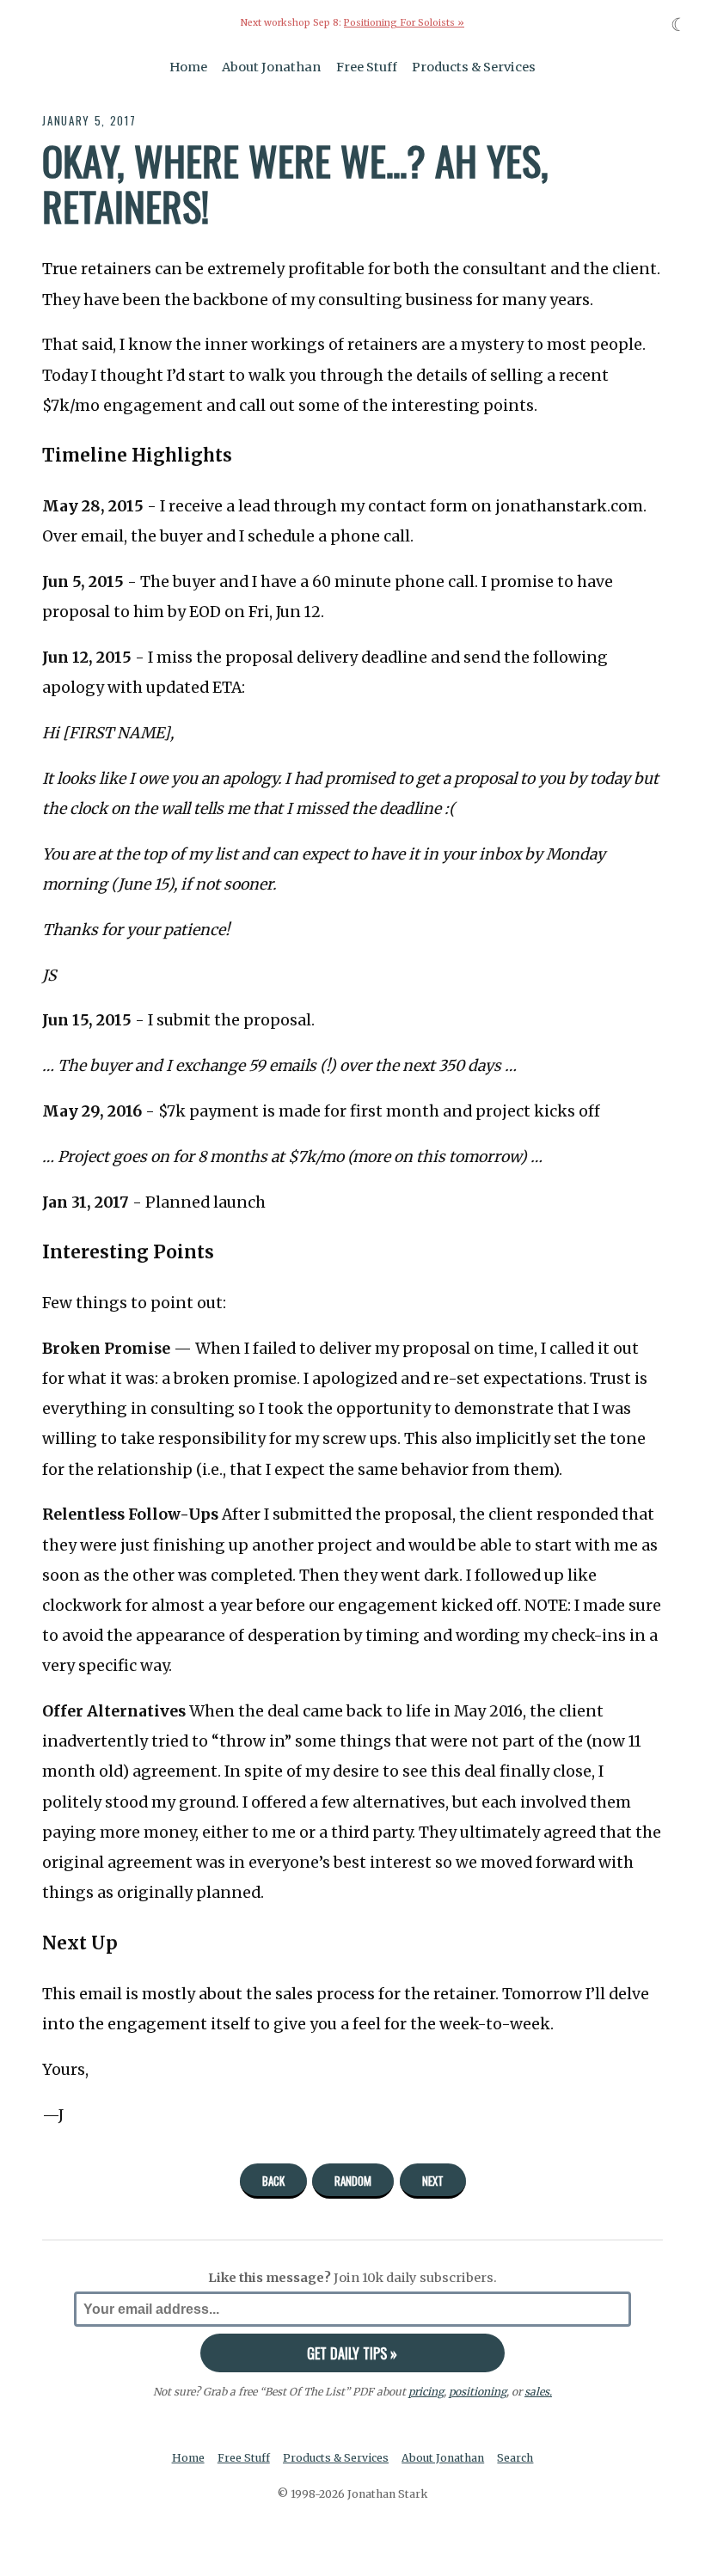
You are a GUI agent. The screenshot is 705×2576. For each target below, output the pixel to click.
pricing (426, 2392)
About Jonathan (271, 67)
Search (515, 2458)
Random (353, 2181)
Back (273, 2181)
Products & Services (474, 67)
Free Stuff (367, 67)
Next (433, 2181)
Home (188, 67)
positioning (478, 2392)
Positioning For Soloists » (404, 23)
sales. (538, 2392)
